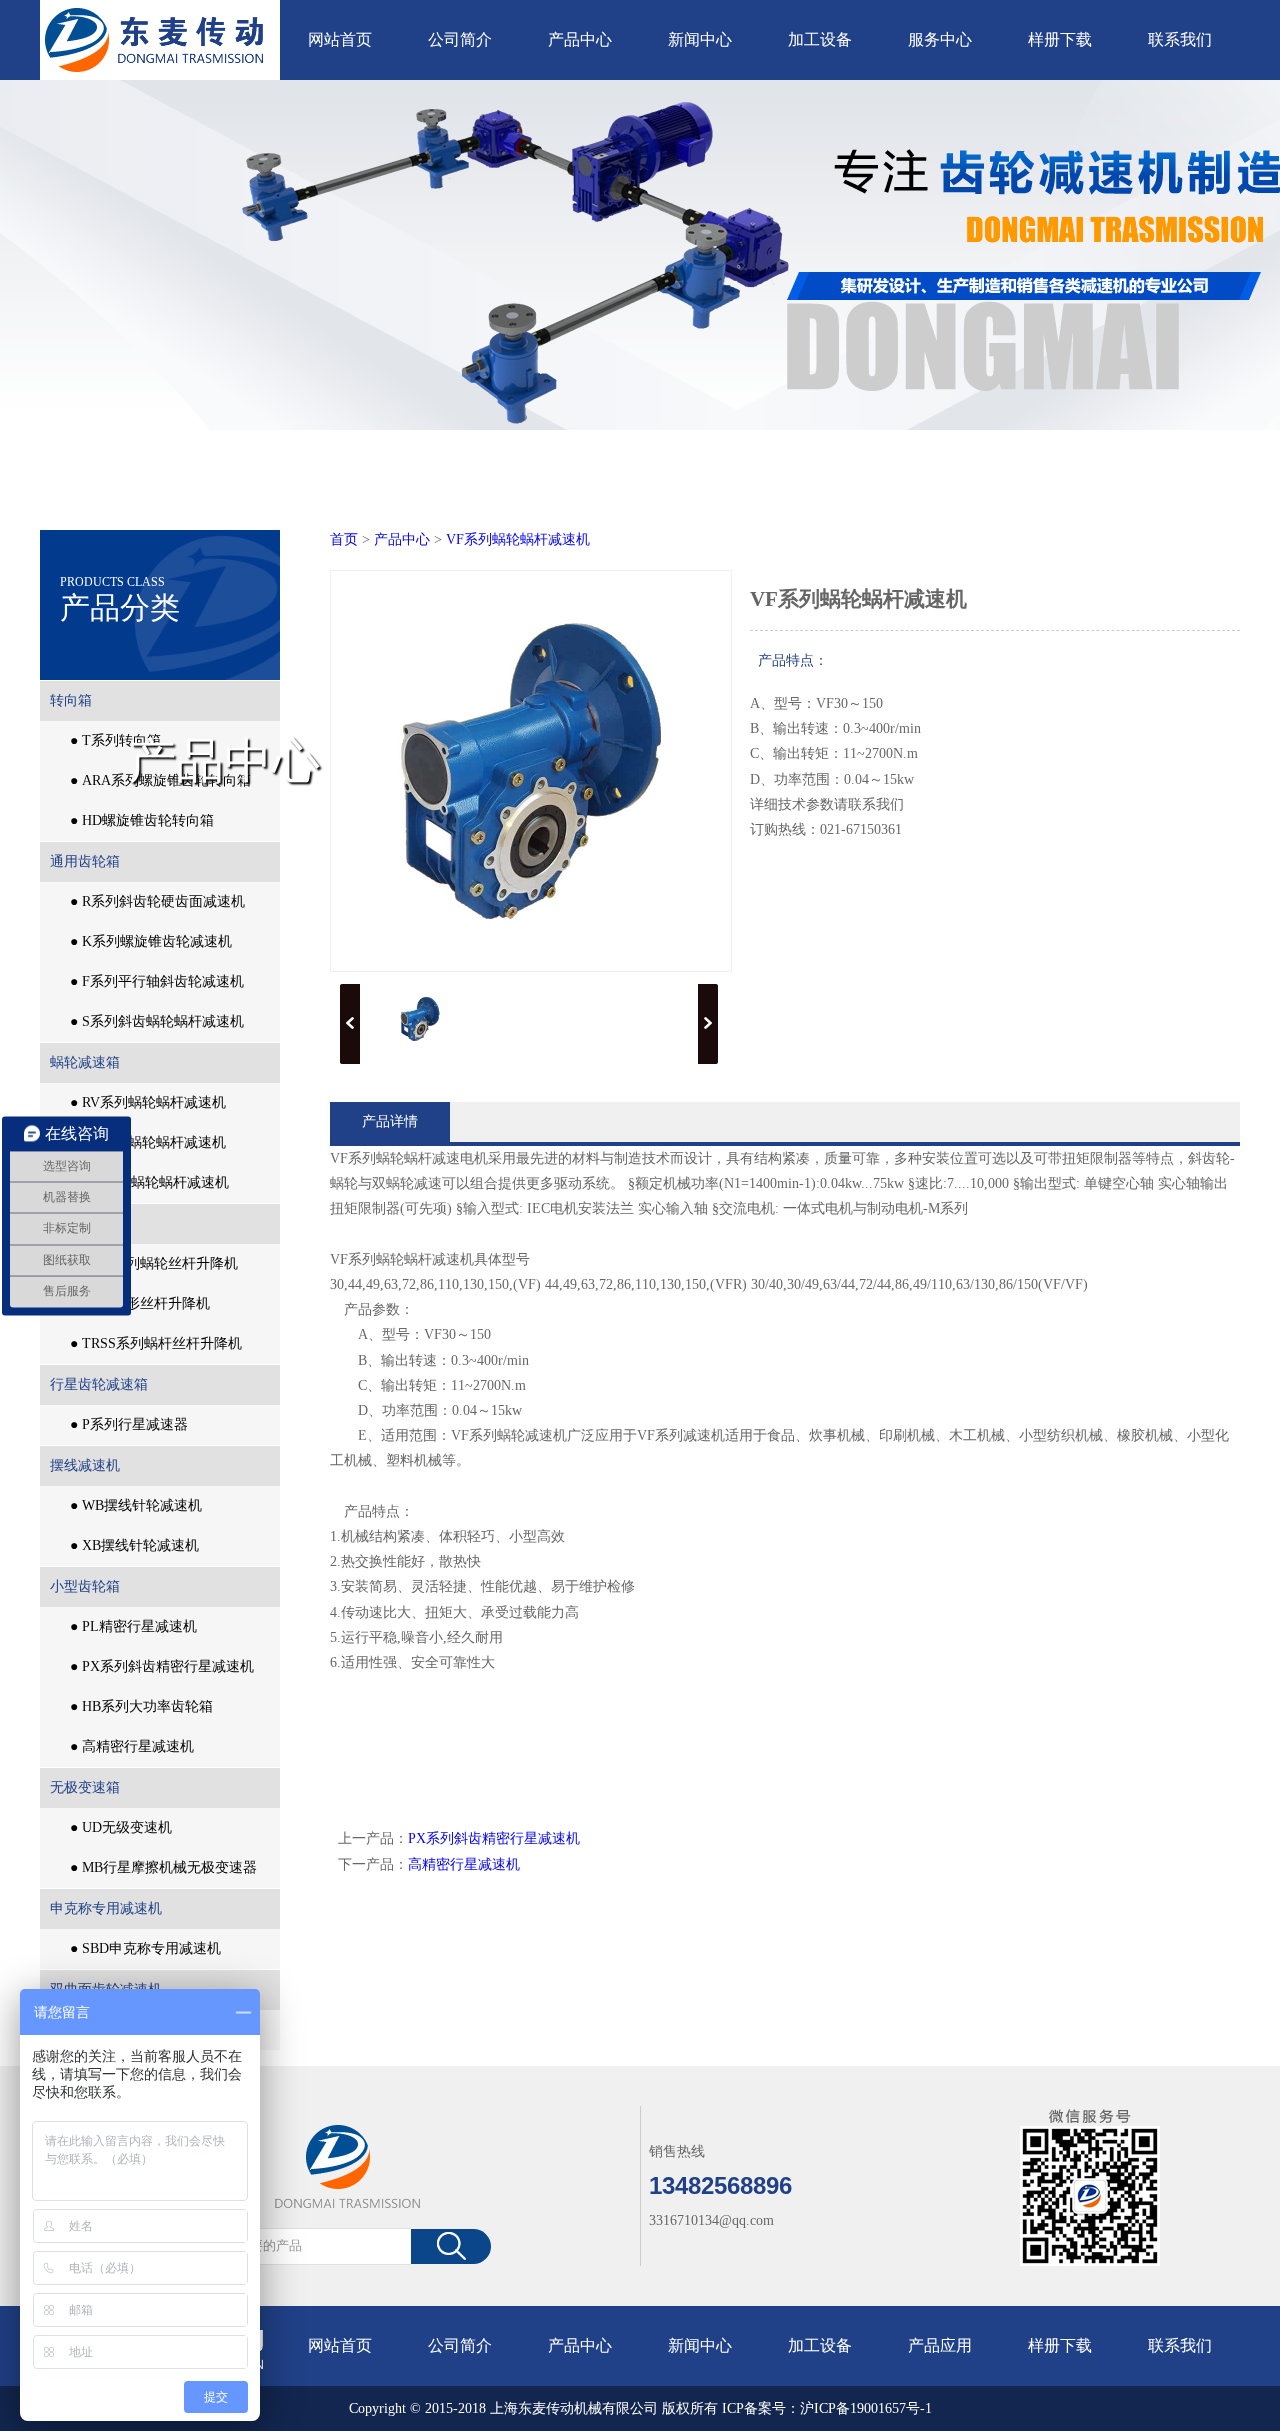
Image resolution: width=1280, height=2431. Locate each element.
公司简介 (460, 39)
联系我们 (1180, 39)
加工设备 (820, 39)
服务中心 (940, 39)
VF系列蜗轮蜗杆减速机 (518, 539)
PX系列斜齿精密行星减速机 (494, 1838)
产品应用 (940, 2345)
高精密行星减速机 (464, 1864)
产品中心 (580, 39)
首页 (344, 539)
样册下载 (1060, 39)
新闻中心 (700, 39)
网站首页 (340, 39)
